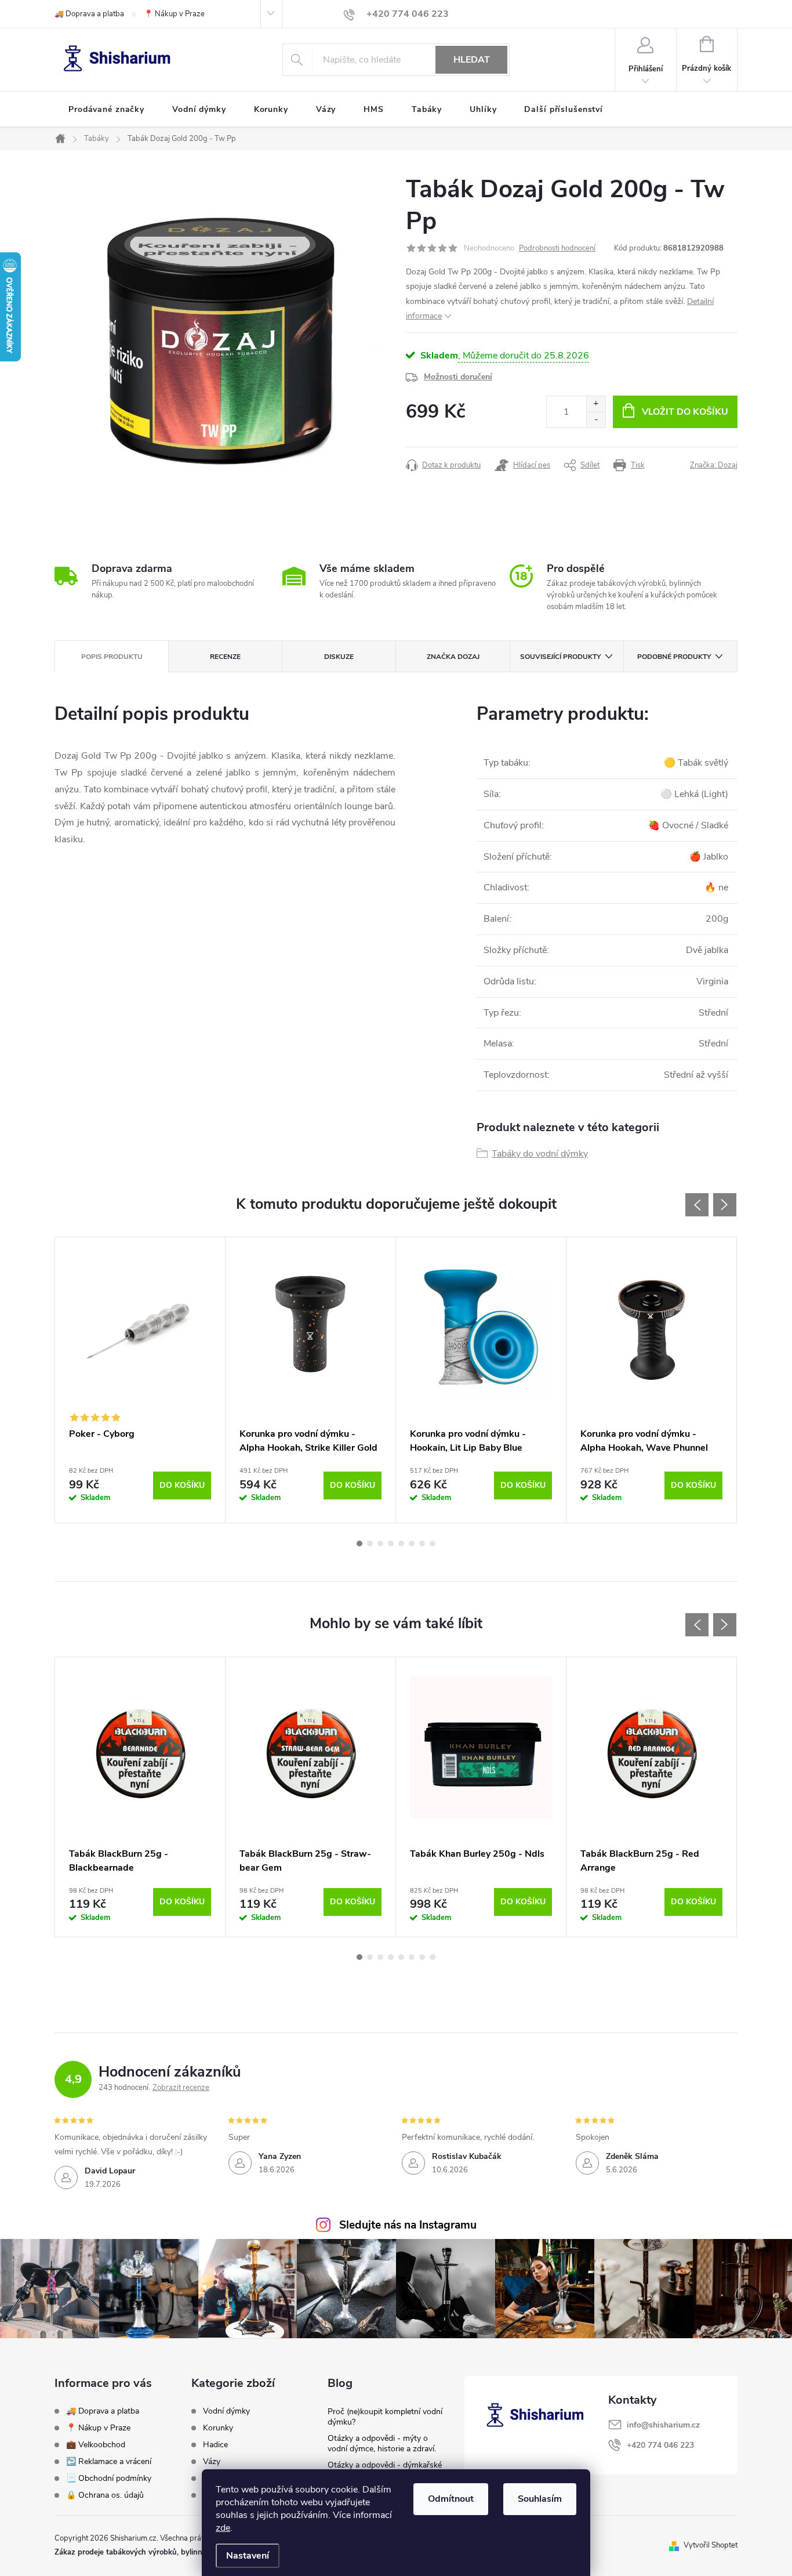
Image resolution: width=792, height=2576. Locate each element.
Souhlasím (540, 2499)
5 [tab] (401, 1544)
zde (223, 2528)
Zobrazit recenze (181, 2088)
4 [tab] (391, 1544)
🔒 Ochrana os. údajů (105, 2495)
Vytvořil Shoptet (711, 2545)
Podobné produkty (674, 657)
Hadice (215, 2445)
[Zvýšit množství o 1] (596, 404)
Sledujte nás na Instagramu (408, 2225)
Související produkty (560, 657)
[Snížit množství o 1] (596, 420)
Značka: (714, 465)
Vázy (212, 2462)
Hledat (472, 60)
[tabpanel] (140, 1380)
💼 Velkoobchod (96, 2445)
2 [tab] (370, 1544)
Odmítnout (451, 2499)
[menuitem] (106, 110)
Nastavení (248, 2556)
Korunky (218, 2428)
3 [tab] (380, 1544)
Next (725, 1205)
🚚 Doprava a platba (89, 14)
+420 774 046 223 (660, 2445)
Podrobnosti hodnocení (557, 248)
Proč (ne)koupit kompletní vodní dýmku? (385, 2417)
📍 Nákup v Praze (174, 14)
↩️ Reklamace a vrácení (109, 2461)
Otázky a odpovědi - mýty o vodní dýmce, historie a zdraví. (382, 2443)
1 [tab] (359, 1544)
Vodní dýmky (226, 2411)
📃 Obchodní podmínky (109, 2478)
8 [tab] (433, 1544)
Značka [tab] (453, 657)
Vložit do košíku (685, 412)
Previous (697, 1205)
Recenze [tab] (225, 657)
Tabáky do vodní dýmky (540, 1154)
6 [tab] (412, 1544)
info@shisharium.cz (663, 2425)
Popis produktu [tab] (112, 657)
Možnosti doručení (458, 377)
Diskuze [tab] (339, 657)
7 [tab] (422, 1544)
